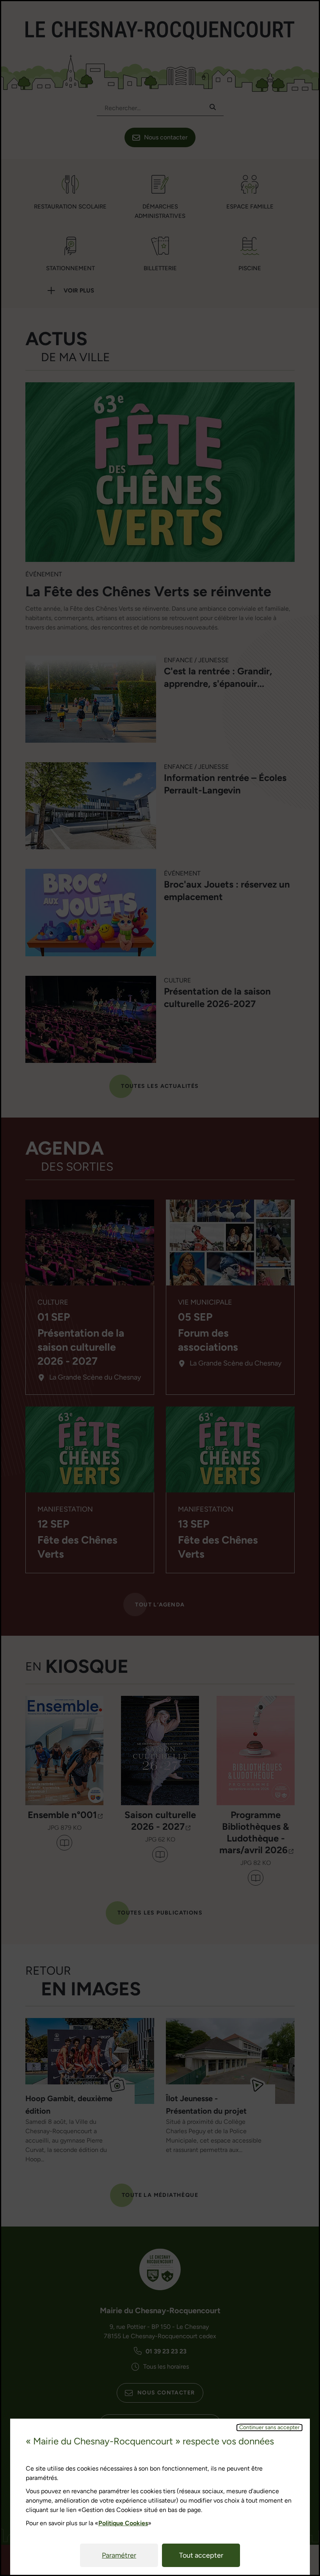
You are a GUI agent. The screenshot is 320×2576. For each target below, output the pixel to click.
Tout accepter (201, 2555)
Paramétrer (119, 2555)
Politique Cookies (123, 2523)
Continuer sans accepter (269, 2428)
